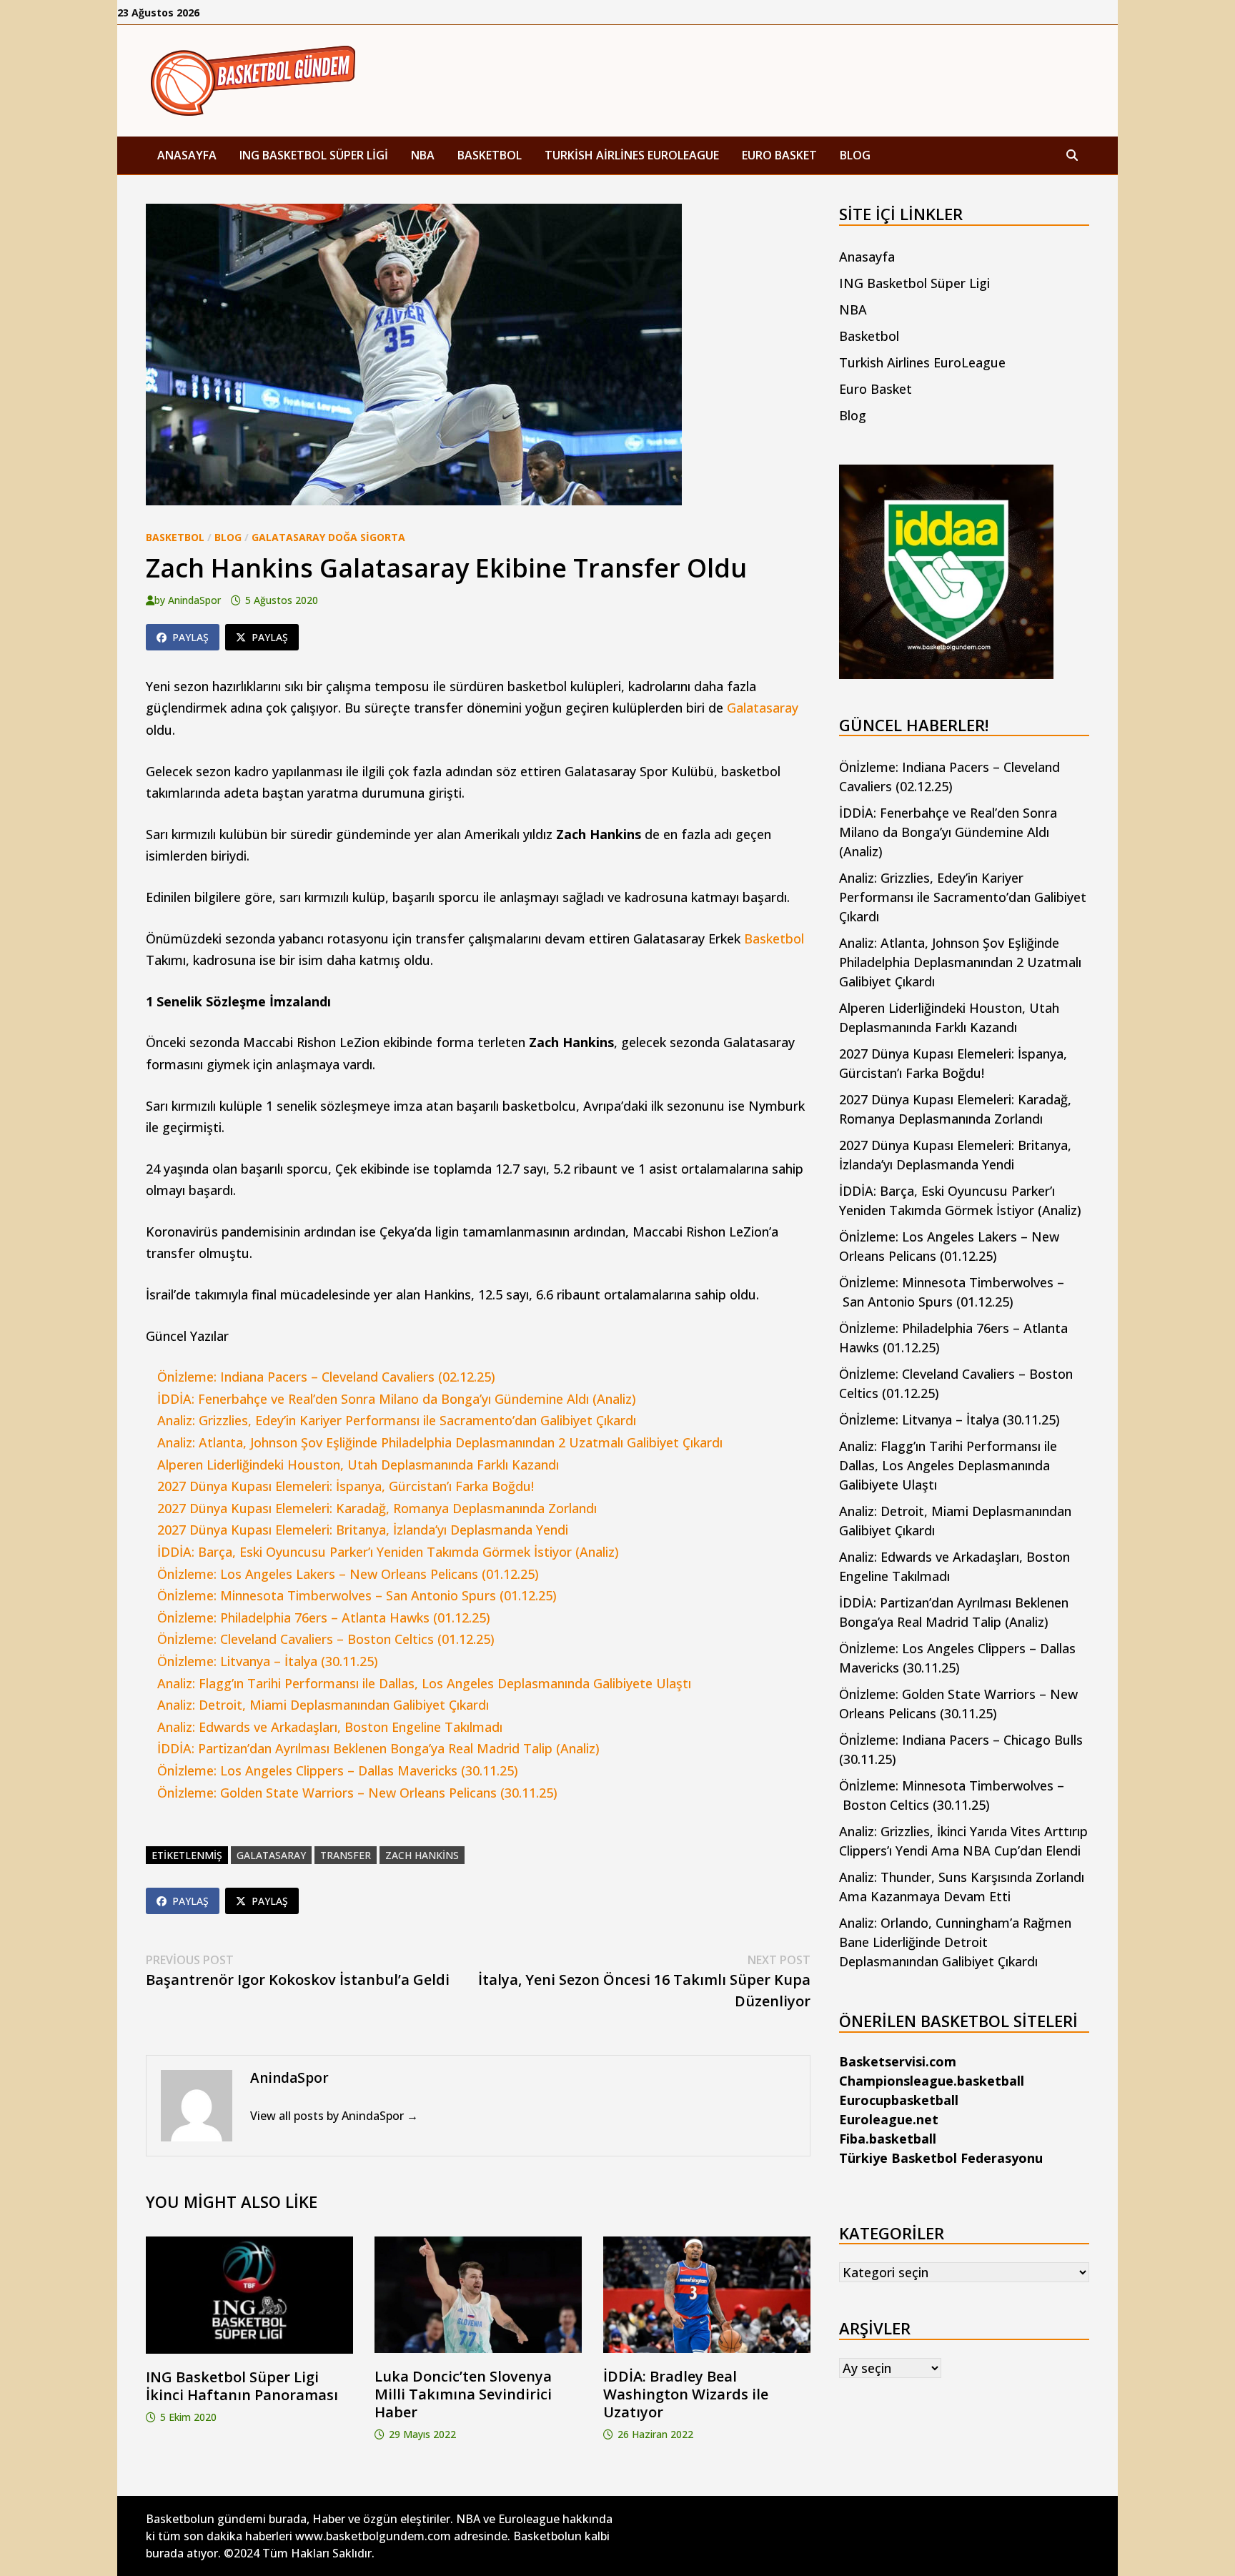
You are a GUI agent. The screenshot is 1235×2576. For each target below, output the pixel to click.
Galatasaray (763, 708)
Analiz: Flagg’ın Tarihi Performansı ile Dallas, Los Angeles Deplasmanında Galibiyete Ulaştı (424, 1683)
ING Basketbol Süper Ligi (314, 155)
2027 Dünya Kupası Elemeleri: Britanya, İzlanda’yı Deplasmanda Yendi (363, 1530)
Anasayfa (187, 155)
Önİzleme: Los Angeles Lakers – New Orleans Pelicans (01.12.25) (348, 1574)
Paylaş (190, 637)
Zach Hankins (422, 1855)
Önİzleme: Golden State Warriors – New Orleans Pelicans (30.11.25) (357, 1793)
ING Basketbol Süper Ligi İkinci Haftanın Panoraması (242, 2386)
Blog (855, 155)
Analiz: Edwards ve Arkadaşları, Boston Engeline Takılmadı (330, 1727)
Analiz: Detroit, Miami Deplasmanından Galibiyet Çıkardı (323, 1705)
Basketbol (490, 155)
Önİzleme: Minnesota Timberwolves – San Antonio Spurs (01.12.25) (357, 1595)
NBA (423, 155)
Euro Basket (779, 155)
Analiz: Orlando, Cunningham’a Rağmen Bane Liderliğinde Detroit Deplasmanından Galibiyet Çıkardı (955, 1942)
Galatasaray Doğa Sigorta (328, 537)
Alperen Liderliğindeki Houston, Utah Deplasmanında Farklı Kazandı (358, 1465)
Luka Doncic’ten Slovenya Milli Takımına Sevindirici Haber (463, 2394)
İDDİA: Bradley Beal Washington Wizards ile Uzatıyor (686, 2394)
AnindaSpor (194, 600)
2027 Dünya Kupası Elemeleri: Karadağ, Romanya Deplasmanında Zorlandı (377, 1508)
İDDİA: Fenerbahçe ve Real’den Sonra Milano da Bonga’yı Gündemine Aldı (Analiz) (397, 1399)
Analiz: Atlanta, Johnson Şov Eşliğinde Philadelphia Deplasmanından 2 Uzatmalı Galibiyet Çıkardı (440, 1442)
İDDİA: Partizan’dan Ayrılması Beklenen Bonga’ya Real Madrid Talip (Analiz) (378, 1748)
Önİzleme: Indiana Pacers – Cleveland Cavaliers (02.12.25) (326, 1377)
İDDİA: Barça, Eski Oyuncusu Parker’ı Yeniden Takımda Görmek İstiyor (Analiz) (388, 1552)
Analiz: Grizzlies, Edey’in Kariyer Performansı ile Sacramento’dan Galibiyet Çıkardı (397, 1420)
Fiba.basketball (888, 2139)
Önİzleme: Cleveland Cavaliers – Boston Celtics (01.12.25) (326, 1639)
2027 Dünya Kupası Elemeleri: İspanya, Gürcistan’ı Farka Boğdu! (346, 1486)
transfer (346, 1855)
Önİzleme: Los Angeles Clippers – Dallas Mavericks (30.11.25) (338, 1770)
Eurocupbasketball (899, 2100)
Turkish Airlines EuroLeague (632, 155)
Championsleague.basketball (932, 2081)
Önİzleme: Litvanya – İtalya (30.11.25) (268, 1661)
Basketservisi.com (898, 2061)
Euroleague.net (889, 2119)
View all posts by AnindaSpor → (334, 2116)
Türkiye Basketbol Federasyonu (941, 2158)
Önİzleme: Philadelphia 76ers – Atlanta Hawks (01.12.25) (324, 1618)
